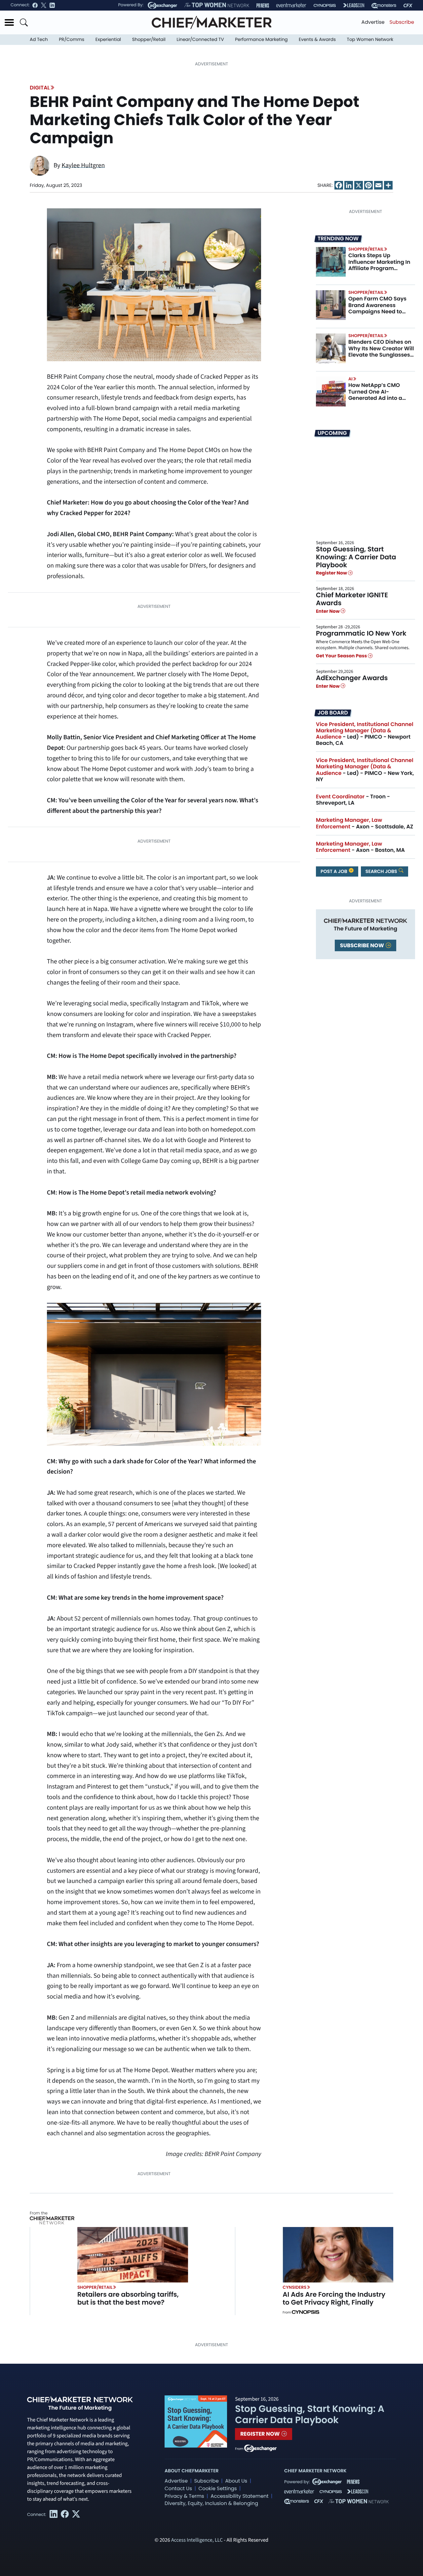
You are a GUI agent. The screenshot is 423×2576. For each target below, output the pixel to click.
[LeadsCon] (354, 5)
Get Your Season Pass (342, 656)
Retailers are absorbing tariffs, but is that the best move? (128, 2298)
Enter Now (328, 611)
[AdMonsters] (384, 5)
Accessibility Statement (239, 2496)
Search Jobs (382, 871)
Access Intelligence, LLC (197, 2540)
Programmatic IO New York (361, 633)
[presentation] (331, 262)
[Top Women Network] (217, 5)
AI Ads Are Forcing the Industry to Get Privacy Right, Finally (334, 2298)
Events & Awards (317, 39)
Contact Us (178, 2489)
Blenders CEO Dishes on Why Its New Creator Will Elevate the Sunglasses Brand (381, 351)
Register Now (332, 573)
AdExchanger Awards (352, 678)
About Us (236, 2481)
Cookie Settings (218, 2489)
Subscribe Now (363, 945)
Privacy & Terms (184, 2496)
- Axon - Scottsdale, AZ (365, 823)
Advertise (373, 22)
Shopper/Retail (149, 39)
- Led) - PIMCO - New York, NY (365, 770)
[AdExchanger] (162, 5)
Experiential (108, 39)
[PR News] (263, 5)
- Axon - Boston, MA (360, 847)
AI (350, 379)
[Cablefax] (408, 5)
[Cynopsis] (325, 5)
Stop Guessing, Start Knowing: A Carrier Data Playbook (356, 557)
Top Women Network (370, 39)
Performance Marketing (261, 39)
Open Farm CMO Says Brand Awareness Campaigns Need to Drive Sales (377, 308)
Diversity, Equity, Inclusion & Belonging (211, 2504)
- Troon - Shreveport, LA (353, 800)
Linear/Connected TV (200, 39)
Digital (40, 88)
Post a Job (334, 871)
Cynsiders (294, 2287)
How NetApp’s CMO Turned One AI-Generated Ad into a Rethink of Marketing (376, 395)
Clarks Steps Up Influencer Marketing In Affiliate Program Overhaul (379, 265)
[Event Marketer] (291, 5)
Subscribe (402, 22)
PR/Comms (72, 39)
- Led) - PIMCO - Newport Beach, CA (365, 734)
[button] (9, 22)
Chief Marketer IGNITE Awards (352, 599)
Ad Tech (39, 39)
